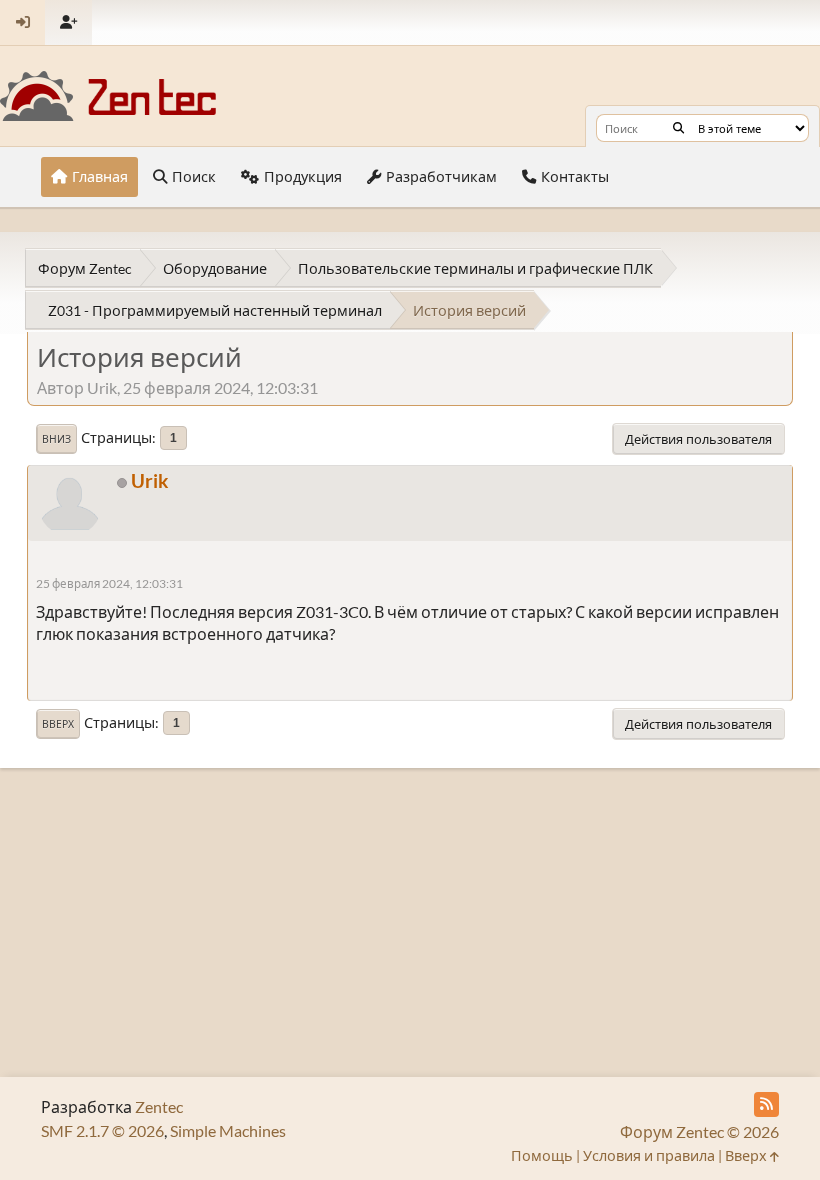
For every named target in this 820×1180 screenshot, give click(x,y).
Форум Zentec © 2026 (699, 1131)
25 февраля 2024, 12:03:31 (109, 583)
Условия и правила (649, 1155)
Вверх (58, 724)
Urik (149, 480)
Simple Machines (228, 1130)
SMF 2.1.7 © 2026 (102, 1130)
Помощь (542, 1155)
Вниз (56, 439)
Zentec (159, 1106)
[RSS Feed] (766, 1104)
